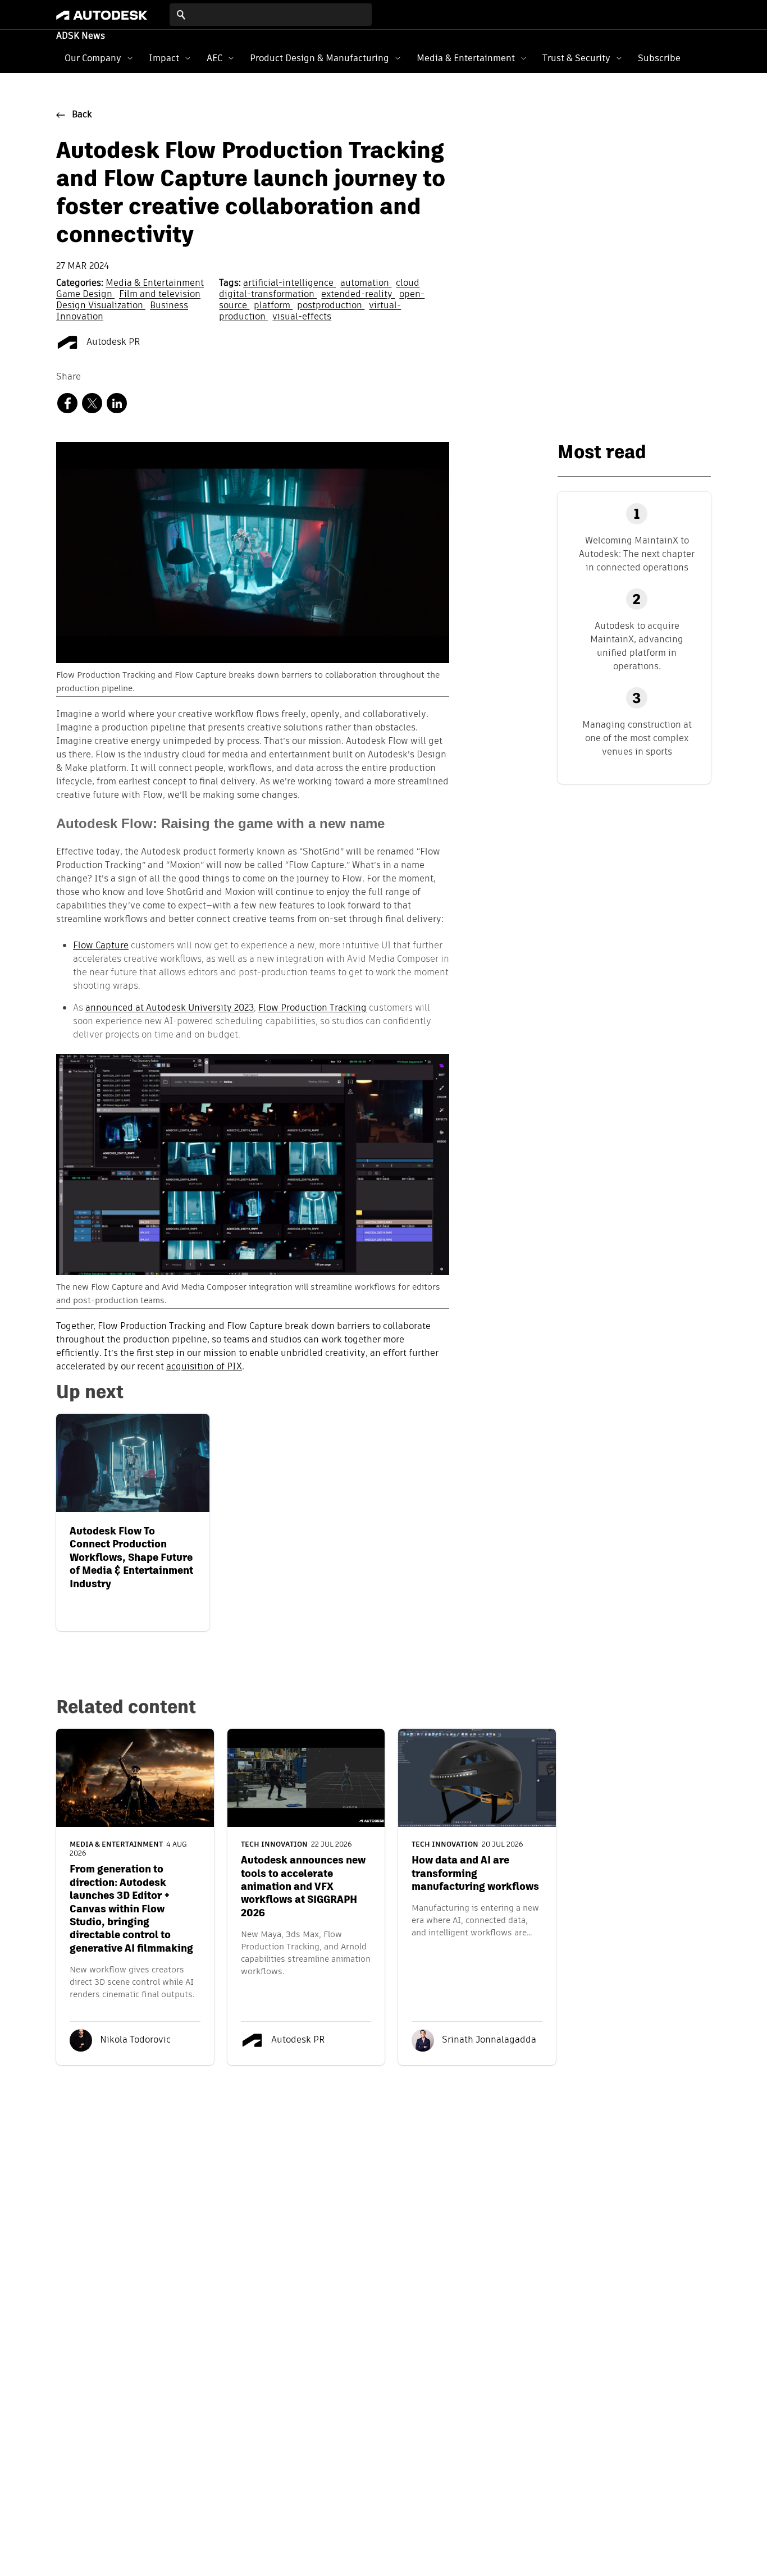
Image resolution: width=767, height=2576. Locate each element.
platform (273, 306)
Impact (164, 58)
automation (366, 284)
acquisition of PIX (204, 1367)
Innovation (80, 317)
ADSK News (81, 36)
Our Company (93, 58)
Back (82, 115)
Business (169, 306)
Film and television (160, 295)
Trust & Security (576, 58)
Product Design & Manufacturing (319, 58)
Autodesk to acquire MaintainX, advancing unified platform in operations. (637, 646)
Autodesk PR (112, 342)
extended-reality (358, 295)
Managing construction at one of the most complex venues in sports (637, 738)
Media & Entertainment (466, 58)
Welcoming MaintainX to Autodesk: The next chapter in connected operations (637, 554)
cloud (408, 284)
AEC (214, 58)
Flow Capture (101, 945)
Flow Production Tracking (312, 1008)
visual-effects (302, 317)
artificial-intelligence (289, 284)
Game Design (85, 295)
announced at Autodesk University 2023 (170, 1008)
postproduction (331, 306)
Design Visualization (101, 306)
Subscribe (659, 58)
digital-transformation (268, 295)
